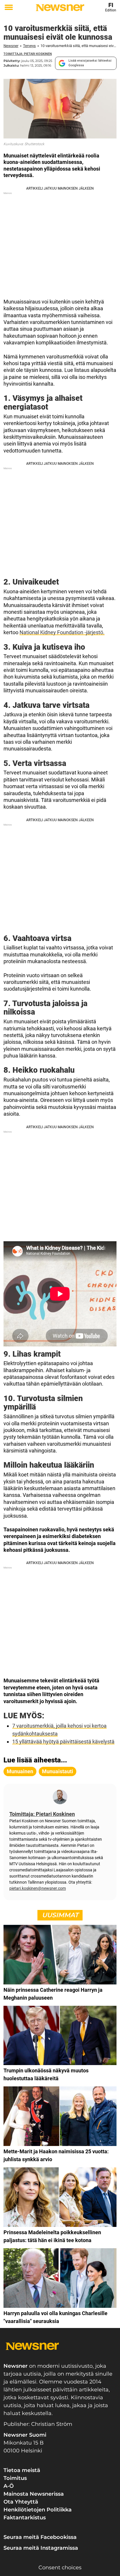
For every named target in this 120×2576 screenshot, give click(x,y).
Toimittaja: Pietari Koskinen (28, 54)
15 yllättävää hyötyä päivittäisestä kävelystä (63, 1742)
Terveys (29, 46)
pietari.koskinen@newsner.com (38, 1888)
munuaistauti (58, 1771)
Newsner (11, 46)
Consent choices (60, 2568)
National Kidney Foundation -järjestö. (62, 632)
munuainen (20, 1771)
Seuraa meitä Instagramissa (41, 2548)
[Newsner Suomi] (60, 8)
